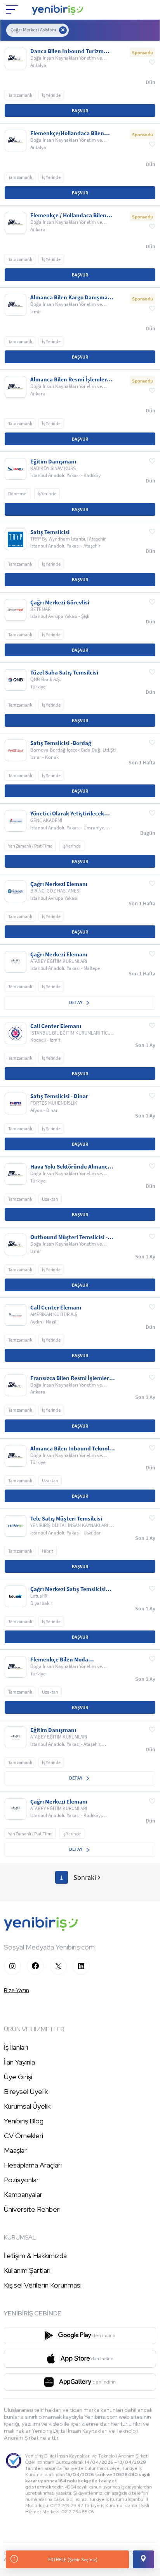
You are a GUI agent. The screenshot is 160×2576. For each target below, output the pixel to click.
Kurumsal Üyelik (27, 2106)
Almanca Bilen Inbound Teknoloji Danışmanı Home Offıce (73, 1448)
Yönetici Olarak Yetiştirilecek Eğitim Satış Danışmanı (67, 813)
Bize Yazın (17, 1990)
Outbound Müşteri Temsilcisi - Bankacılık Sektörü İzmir (69, 1237)
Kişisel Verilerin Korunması (43, 2285)
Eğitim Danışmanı (53, 462)
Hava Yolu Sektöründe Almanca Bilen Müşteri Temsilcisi (70, 1167)
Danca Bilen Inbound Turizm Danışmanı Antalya (67, 51)
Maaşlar (15, 2150)
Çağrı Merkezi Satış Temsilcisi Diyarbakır (68, 1589)
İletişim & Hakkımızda (35, 2256)
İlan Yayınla (19, 2062)
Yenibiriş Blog (24, 2121)
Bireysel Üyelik (26, 2091)
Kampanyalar (23, 2194)
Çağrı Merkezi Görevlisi (60, 602)
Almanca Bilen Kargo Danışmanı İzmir (71, 297)
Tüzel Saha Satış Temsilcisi (64, 673)
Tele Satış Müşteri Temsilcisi (66, 1519)
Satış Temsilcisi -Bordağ (61, 743)
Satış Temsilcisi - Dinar (59, 1096)
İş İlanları (16, 2047)
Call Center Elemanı (56, 1026)
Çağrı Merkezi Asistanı (33, 30)
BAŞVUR (80, 111)
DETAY (76, 1002)
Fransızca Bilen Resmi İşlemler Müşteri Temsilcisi (70, 1378)
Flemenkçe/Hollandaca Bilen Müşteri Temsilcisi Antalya (67, 133)
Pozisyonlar (21, 2180)
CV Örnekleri (23, 2136)
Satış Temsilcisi (50, 532)
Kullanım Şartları (27, 2270)
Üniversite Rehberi (32, 2209)
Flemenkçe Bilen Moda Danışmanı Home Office (61, 1660)
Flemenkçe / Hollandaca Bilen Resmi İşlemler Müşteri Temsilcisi (68, 215)
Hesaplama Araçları (33, 2165)
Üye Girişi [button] (18, 2077)
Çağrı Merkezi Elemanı (59, 884)
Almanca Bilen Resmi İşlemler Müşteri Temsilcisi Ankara (69, 379)
